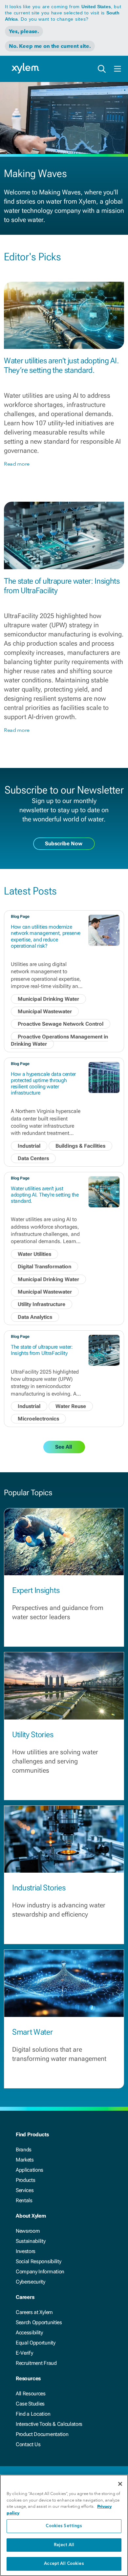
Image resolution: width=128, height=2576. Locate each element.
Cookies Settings (64, 2526)
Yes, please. (24, 31)
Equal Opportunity (36, 2343)
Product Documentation (42, 2434)
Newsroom (28, 2231)
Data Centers (33, 1158)
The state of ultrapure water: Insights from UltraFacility (42, 1350)
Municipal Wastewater (45, 1011)
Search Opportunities (39, 2322)
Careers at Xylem (34, 2312)
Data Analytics (35, 1317)
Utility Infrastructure (42, 1304)
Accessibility (29, 2333)
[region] (64, 2525)
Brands (24, 2150)
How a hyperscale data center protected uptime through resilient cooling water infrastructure (43, 1084)
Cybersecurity (31, 2282)
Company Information (40, 2272)
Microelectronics (38, 1419)
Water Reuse (71, 1406)
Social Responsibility (38, 2261)
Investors (26, 2251)
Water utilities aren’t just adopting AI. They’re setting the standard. (61, 365)
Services (25, 2190)
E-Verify (24, 2353)
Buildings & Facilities (80, 1146)
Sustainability (31, 2241)
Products (25, 2180)
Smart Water (32, 2032)
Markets (25, 2160)
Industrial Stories (39, 1888)
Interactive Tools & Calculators (49, 2424)
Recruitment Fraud (36, 2363)
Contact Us (28, 2444)
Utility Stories (33, 1735)
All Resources (31, 2394)
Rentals (24, 2200)
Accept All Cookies (64, 2564)
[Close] (120, 2484)
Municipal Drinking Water (48, 999)
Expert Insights (36, 1590)
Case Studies (30, 2404)
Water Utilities (34, 1254)
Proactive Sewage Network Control (61, 1024)
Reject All (64, 2545)
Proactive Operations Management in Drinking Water (59, 1040)
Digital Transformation (44, 1267)
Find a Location (33, 2414)
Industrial (29, 1146)
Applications (30, 2170)
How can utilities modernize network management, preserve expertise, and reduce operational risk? (46, 936)
